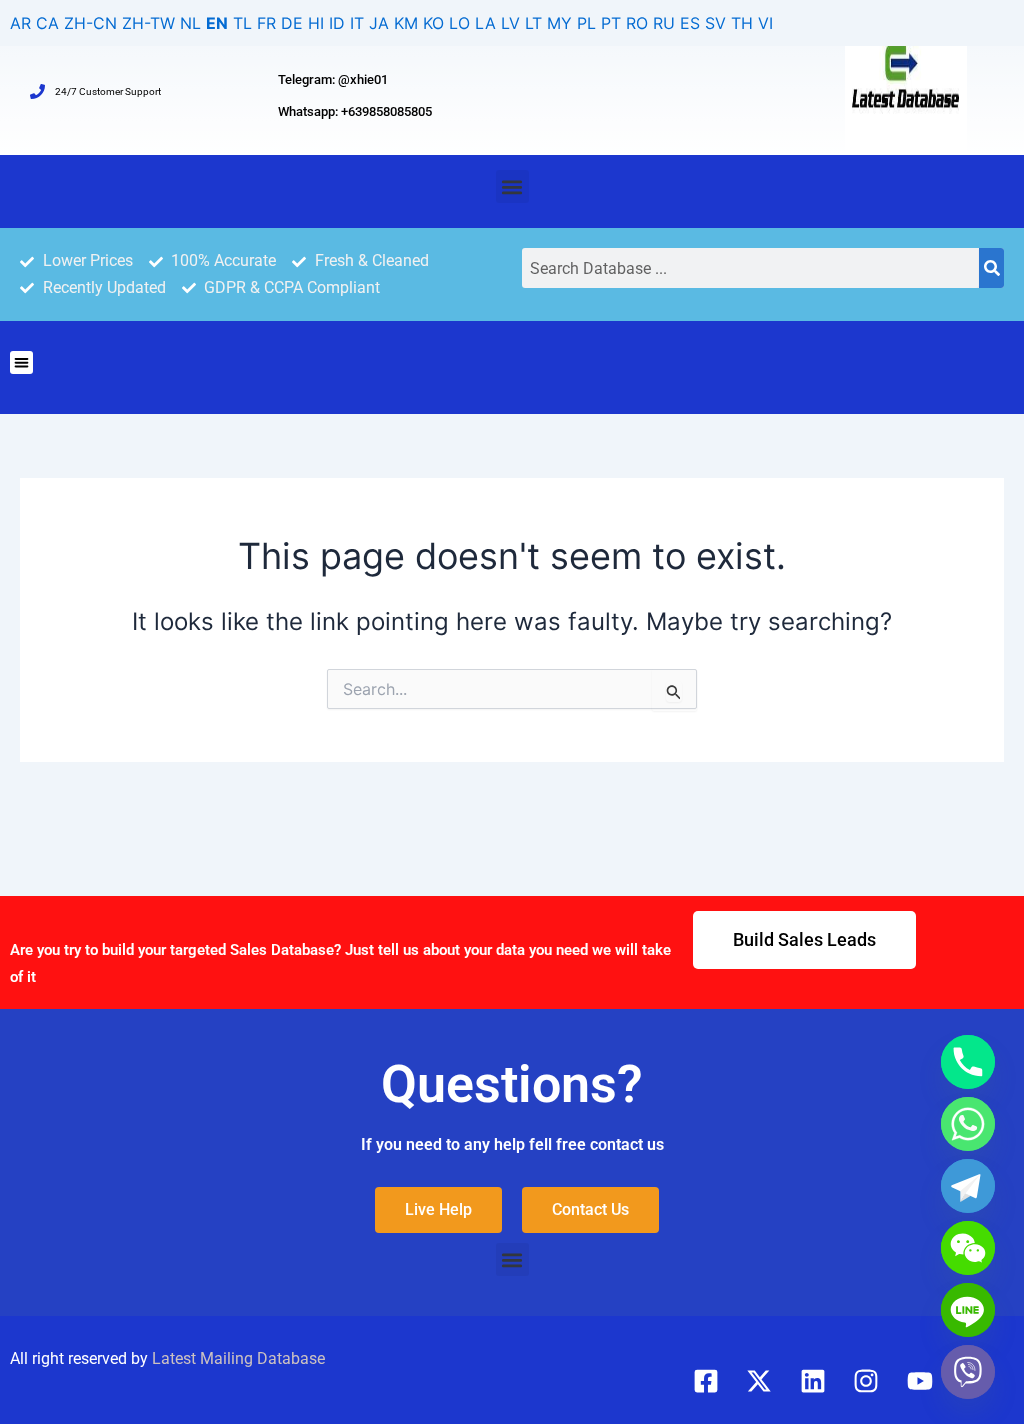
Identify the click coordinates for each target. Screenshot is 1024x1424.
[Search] (991, 268)
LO (459, 23)
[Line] (968, 1310)
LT (533, 23)
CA (47, 23)
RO (637, 23)
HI (316, 23)
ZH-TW (148, 23)
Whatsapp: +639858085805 (355, 111)
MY (559, 23)
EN (217, 23)
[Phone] (968, 1062)
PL (586, 23)
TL (242, 23)
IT (357, 23)
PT (611, 23)
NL (190, 23)
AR (20, 23)
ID (337, 23)
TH (742, 23)
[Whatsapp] (968, 1124)
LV (510, 23)
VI (765, 23)
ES (690, 23)
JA (379, 23)
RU (664, 23)
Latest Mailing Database (238, 1358)
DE (292, 23)
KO (433, 23)
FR (266, 23)
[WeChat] (968, 1248)
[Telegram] (968, 1186)
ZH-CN (90, 23)
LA (485, 23)
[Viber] (968, 1372)
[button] (512, 186)
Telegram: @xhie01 (333, 79)
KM (406, 23)
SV (715, 23)
